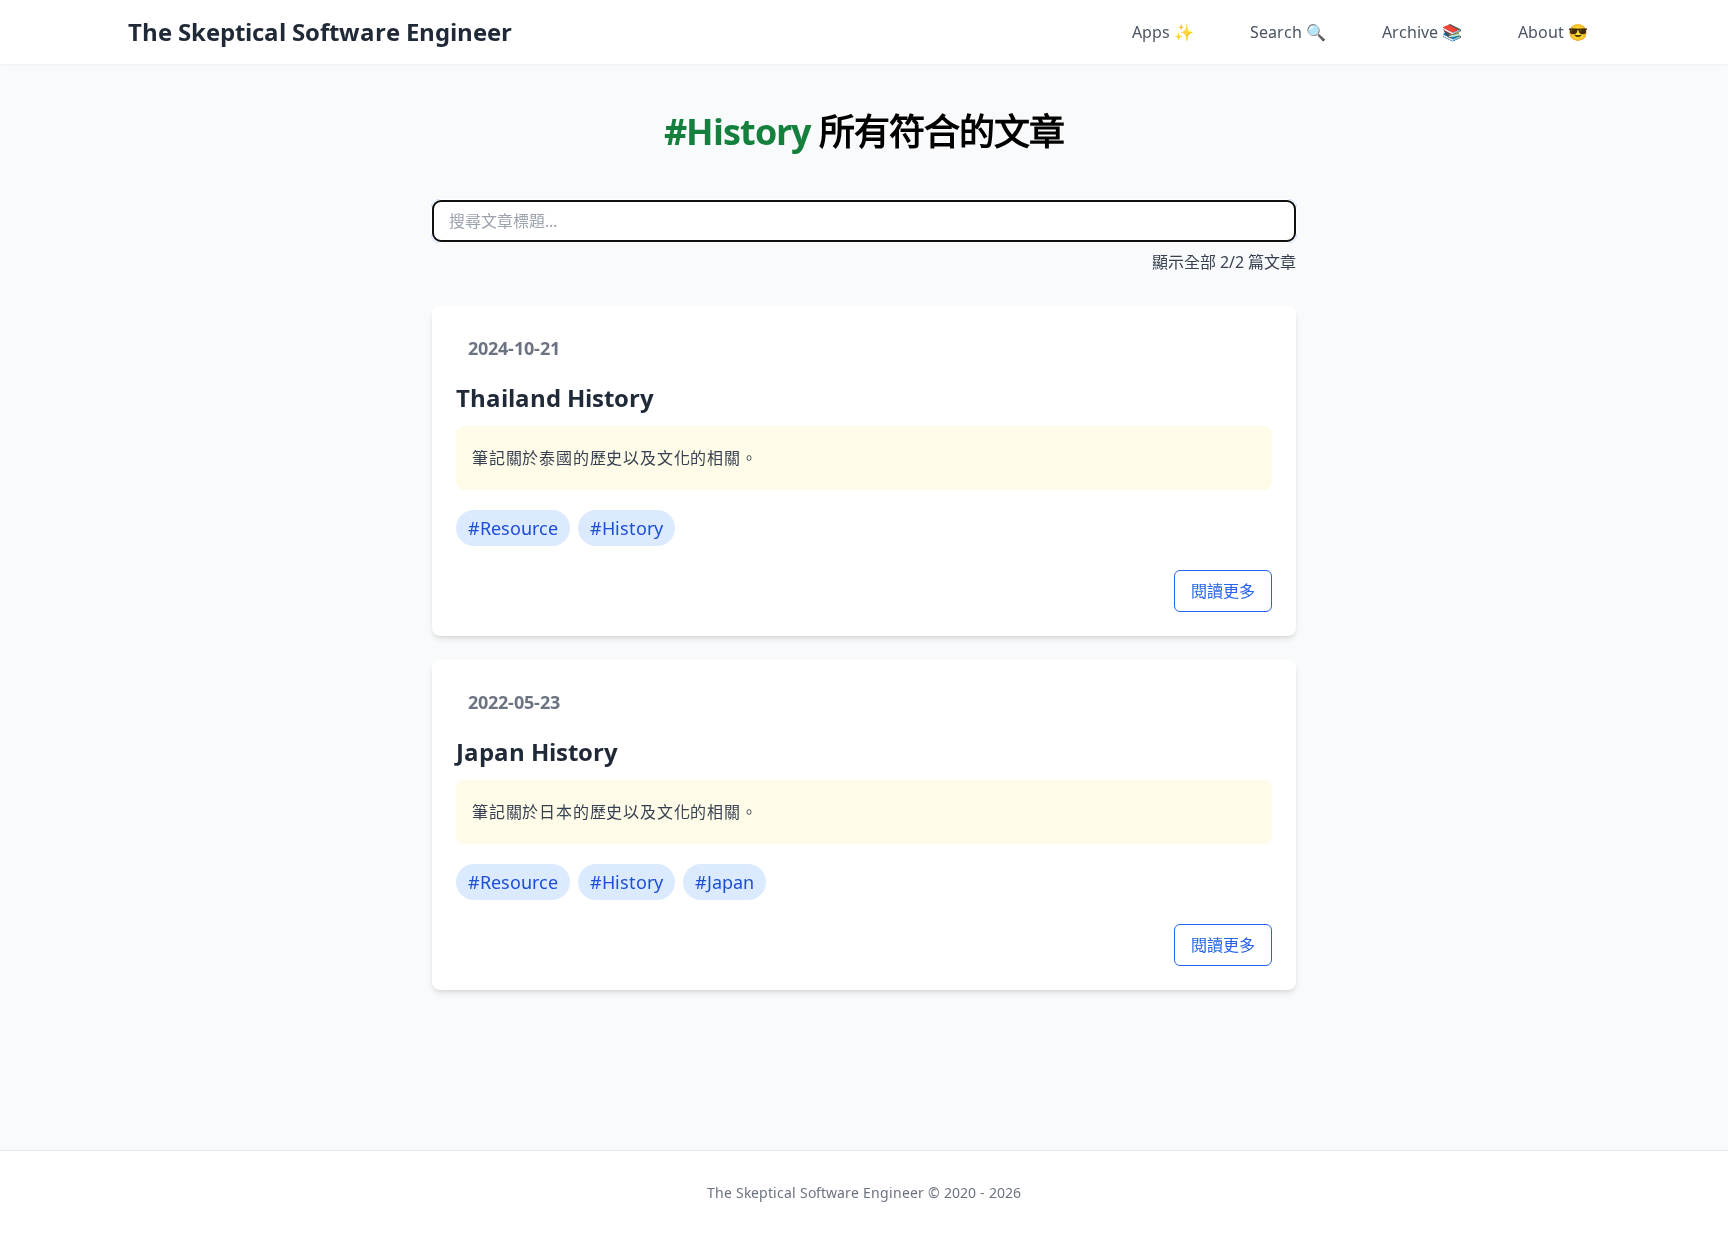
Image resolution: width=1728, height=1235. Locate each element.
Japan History (537, 751)
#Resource (513, 528)
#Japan (724, 882)
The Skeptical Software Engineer (320, 32)
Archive (1422, 32)
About (1553, 32)
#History (626, 528)
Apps (1163, 32)
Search (1288, 32)
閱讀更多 (1223, 591)
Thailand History (555, 397)
